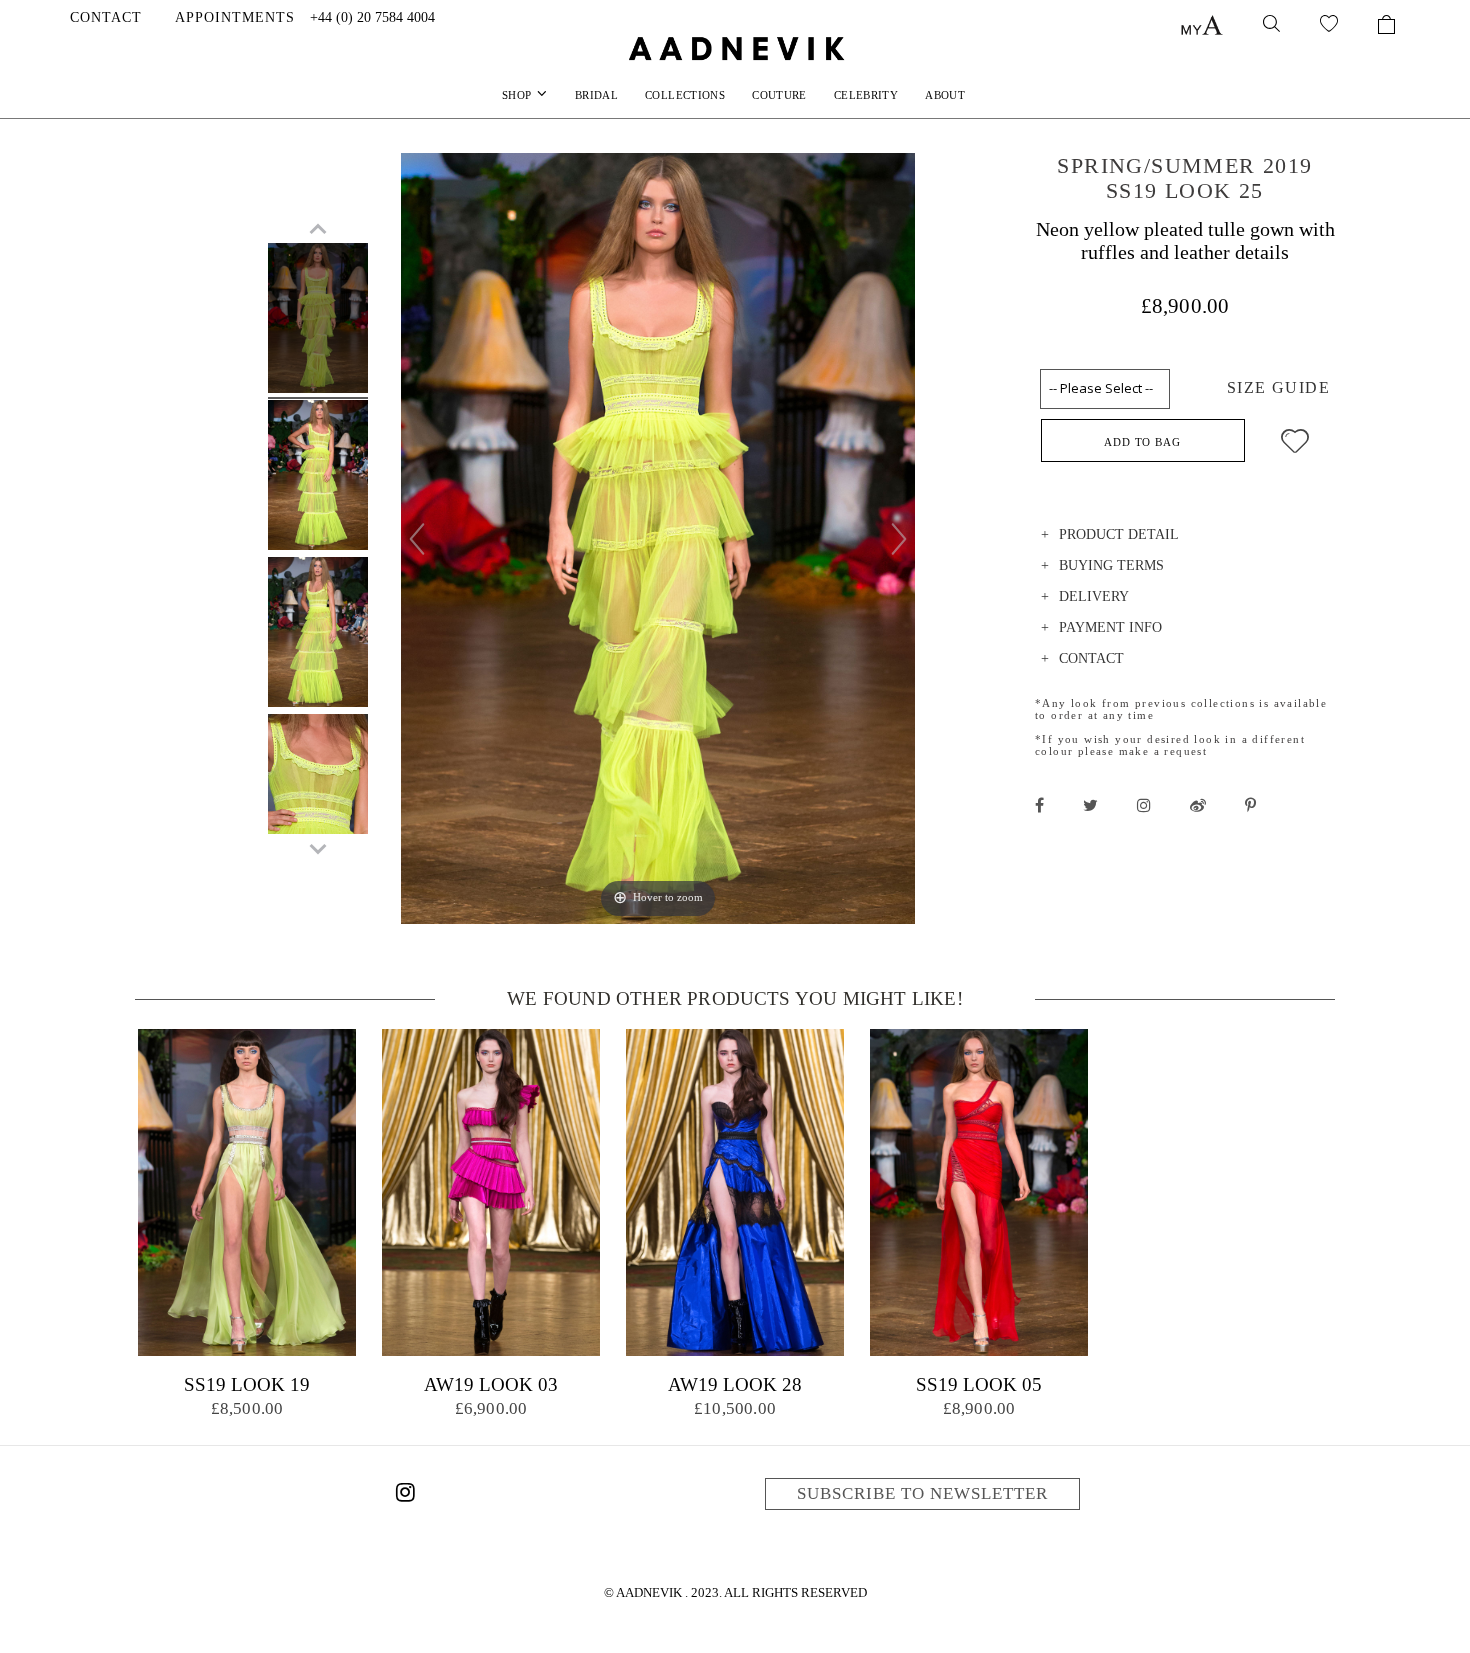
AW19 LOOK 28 (735, 1384)
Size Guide (1278, 387)
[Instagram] (405, 1496)
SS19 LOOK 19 (247, 1384)
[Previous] (417, 539)
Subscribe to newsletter (922, 1493)
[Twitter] (1090, 805)
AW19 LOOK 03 (491, 1384)
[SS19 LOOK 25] (318, 321)
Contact (106, 17)
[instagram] (1144, 805)
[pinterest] (1250, 805)
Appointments (235, 17)
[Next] (899, 539)
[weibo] (1198, 805)
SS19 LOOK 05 (979, 1384)
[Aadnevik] (735, 48)
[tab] (1185, 537)
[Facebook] (1039, 805)
